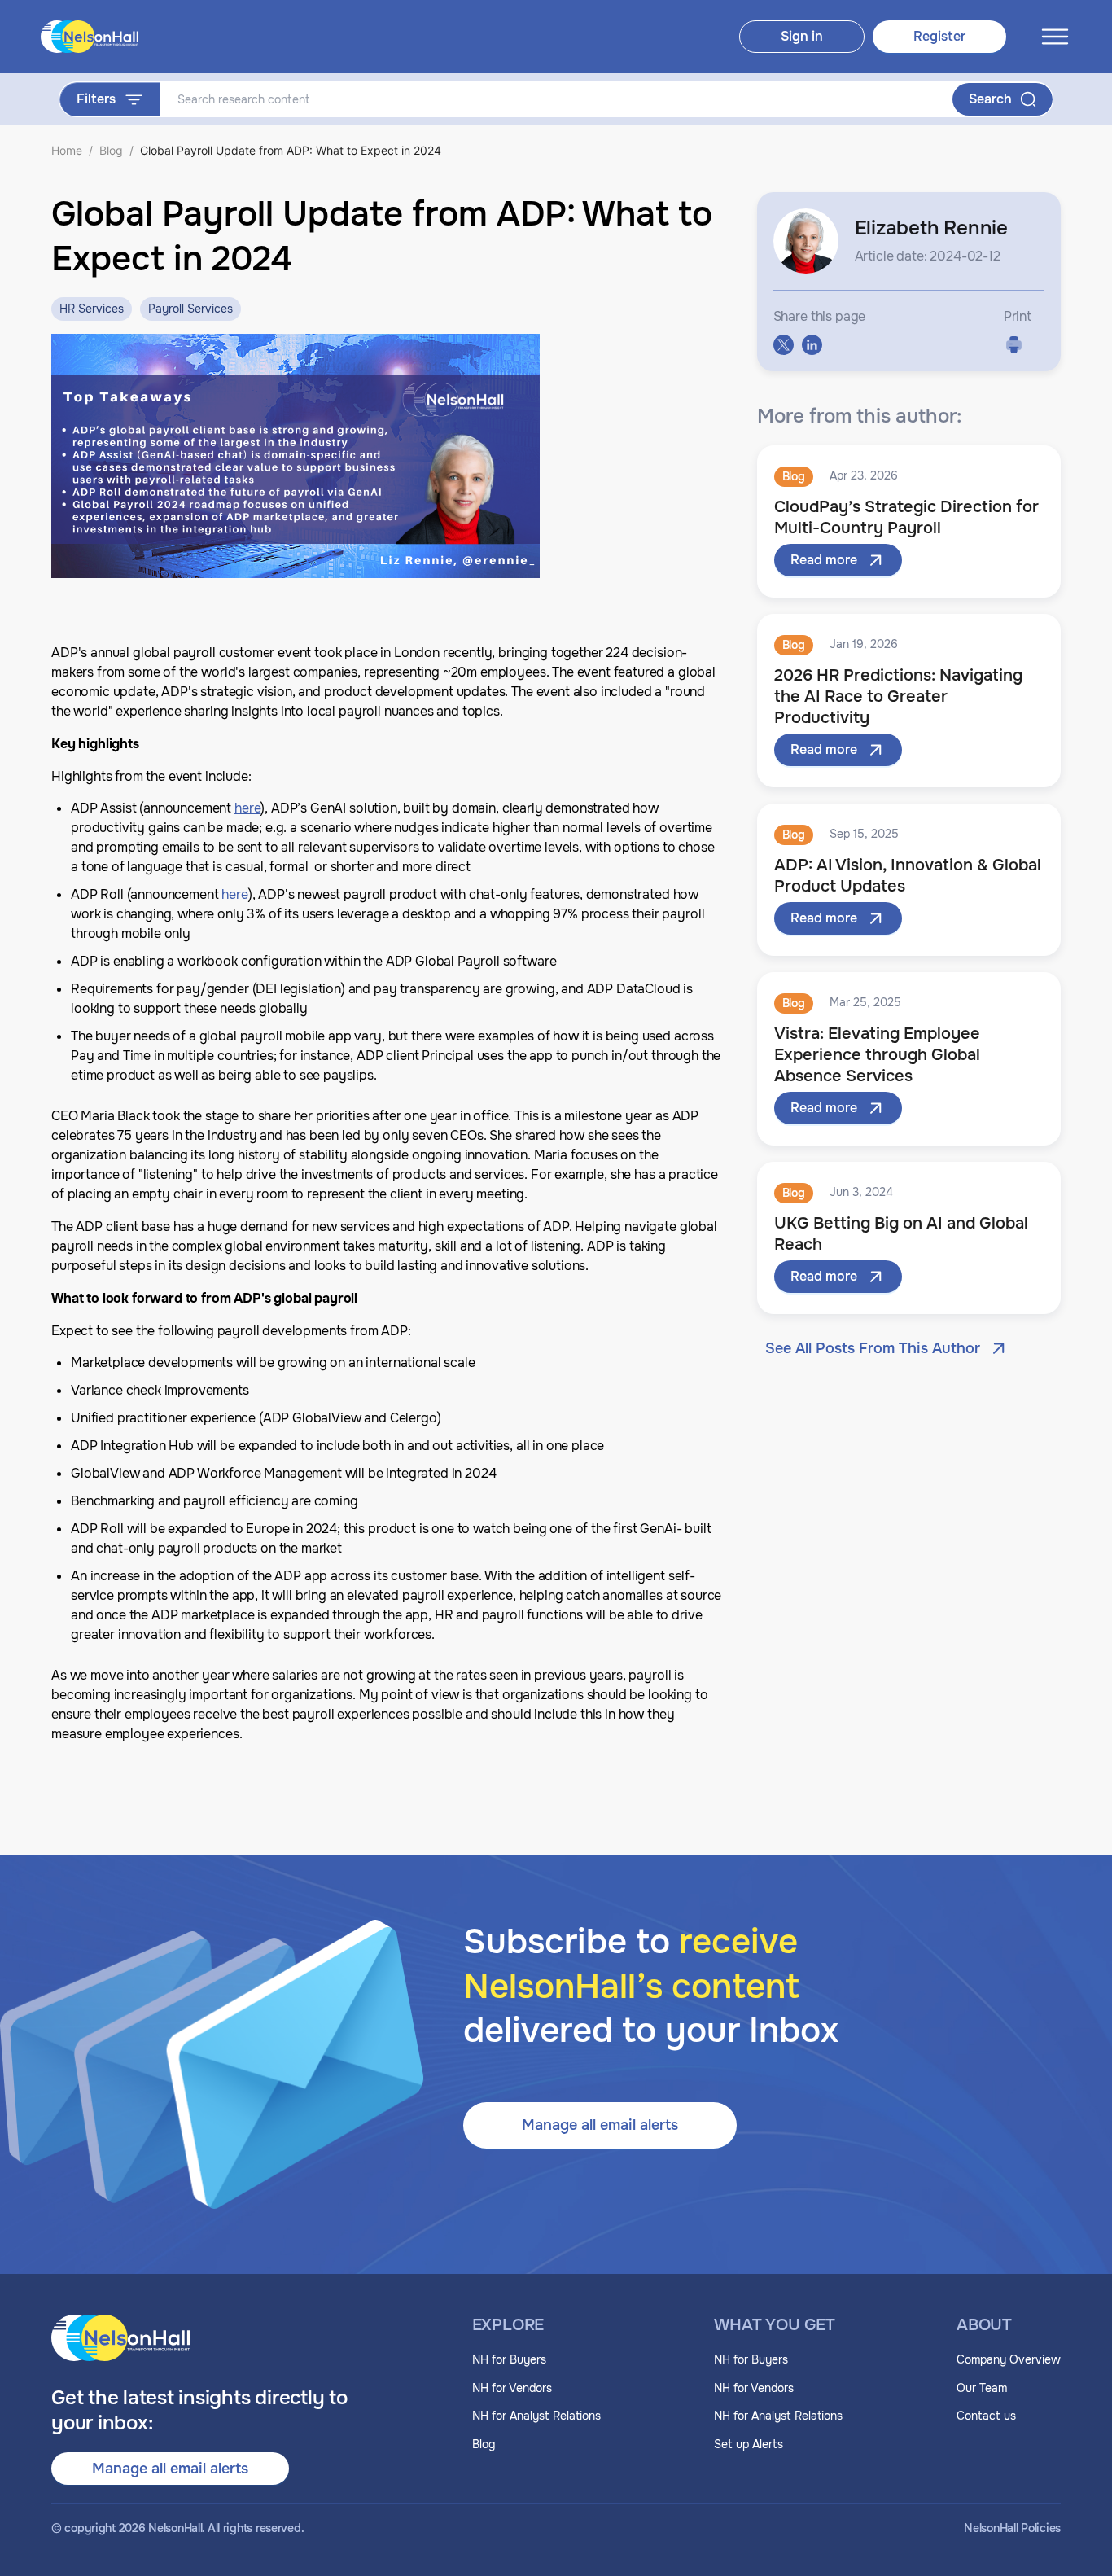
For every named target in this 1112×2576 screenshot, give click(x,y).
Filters (96, 99)
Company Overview (1009, 2359)
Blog (111, 150)
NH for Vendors (512, 2388)
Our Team (982, 2388)
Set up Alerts (749, 2444)
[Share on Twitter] (784, 345)
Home (67, 150)
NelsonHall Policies (1012, 2528)
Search (990, 99)
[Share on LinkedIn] (812, 345)
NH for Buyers (509, 2359)
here (247, 808)
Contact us (986, 2416)
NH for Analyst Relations (536, 2416)
